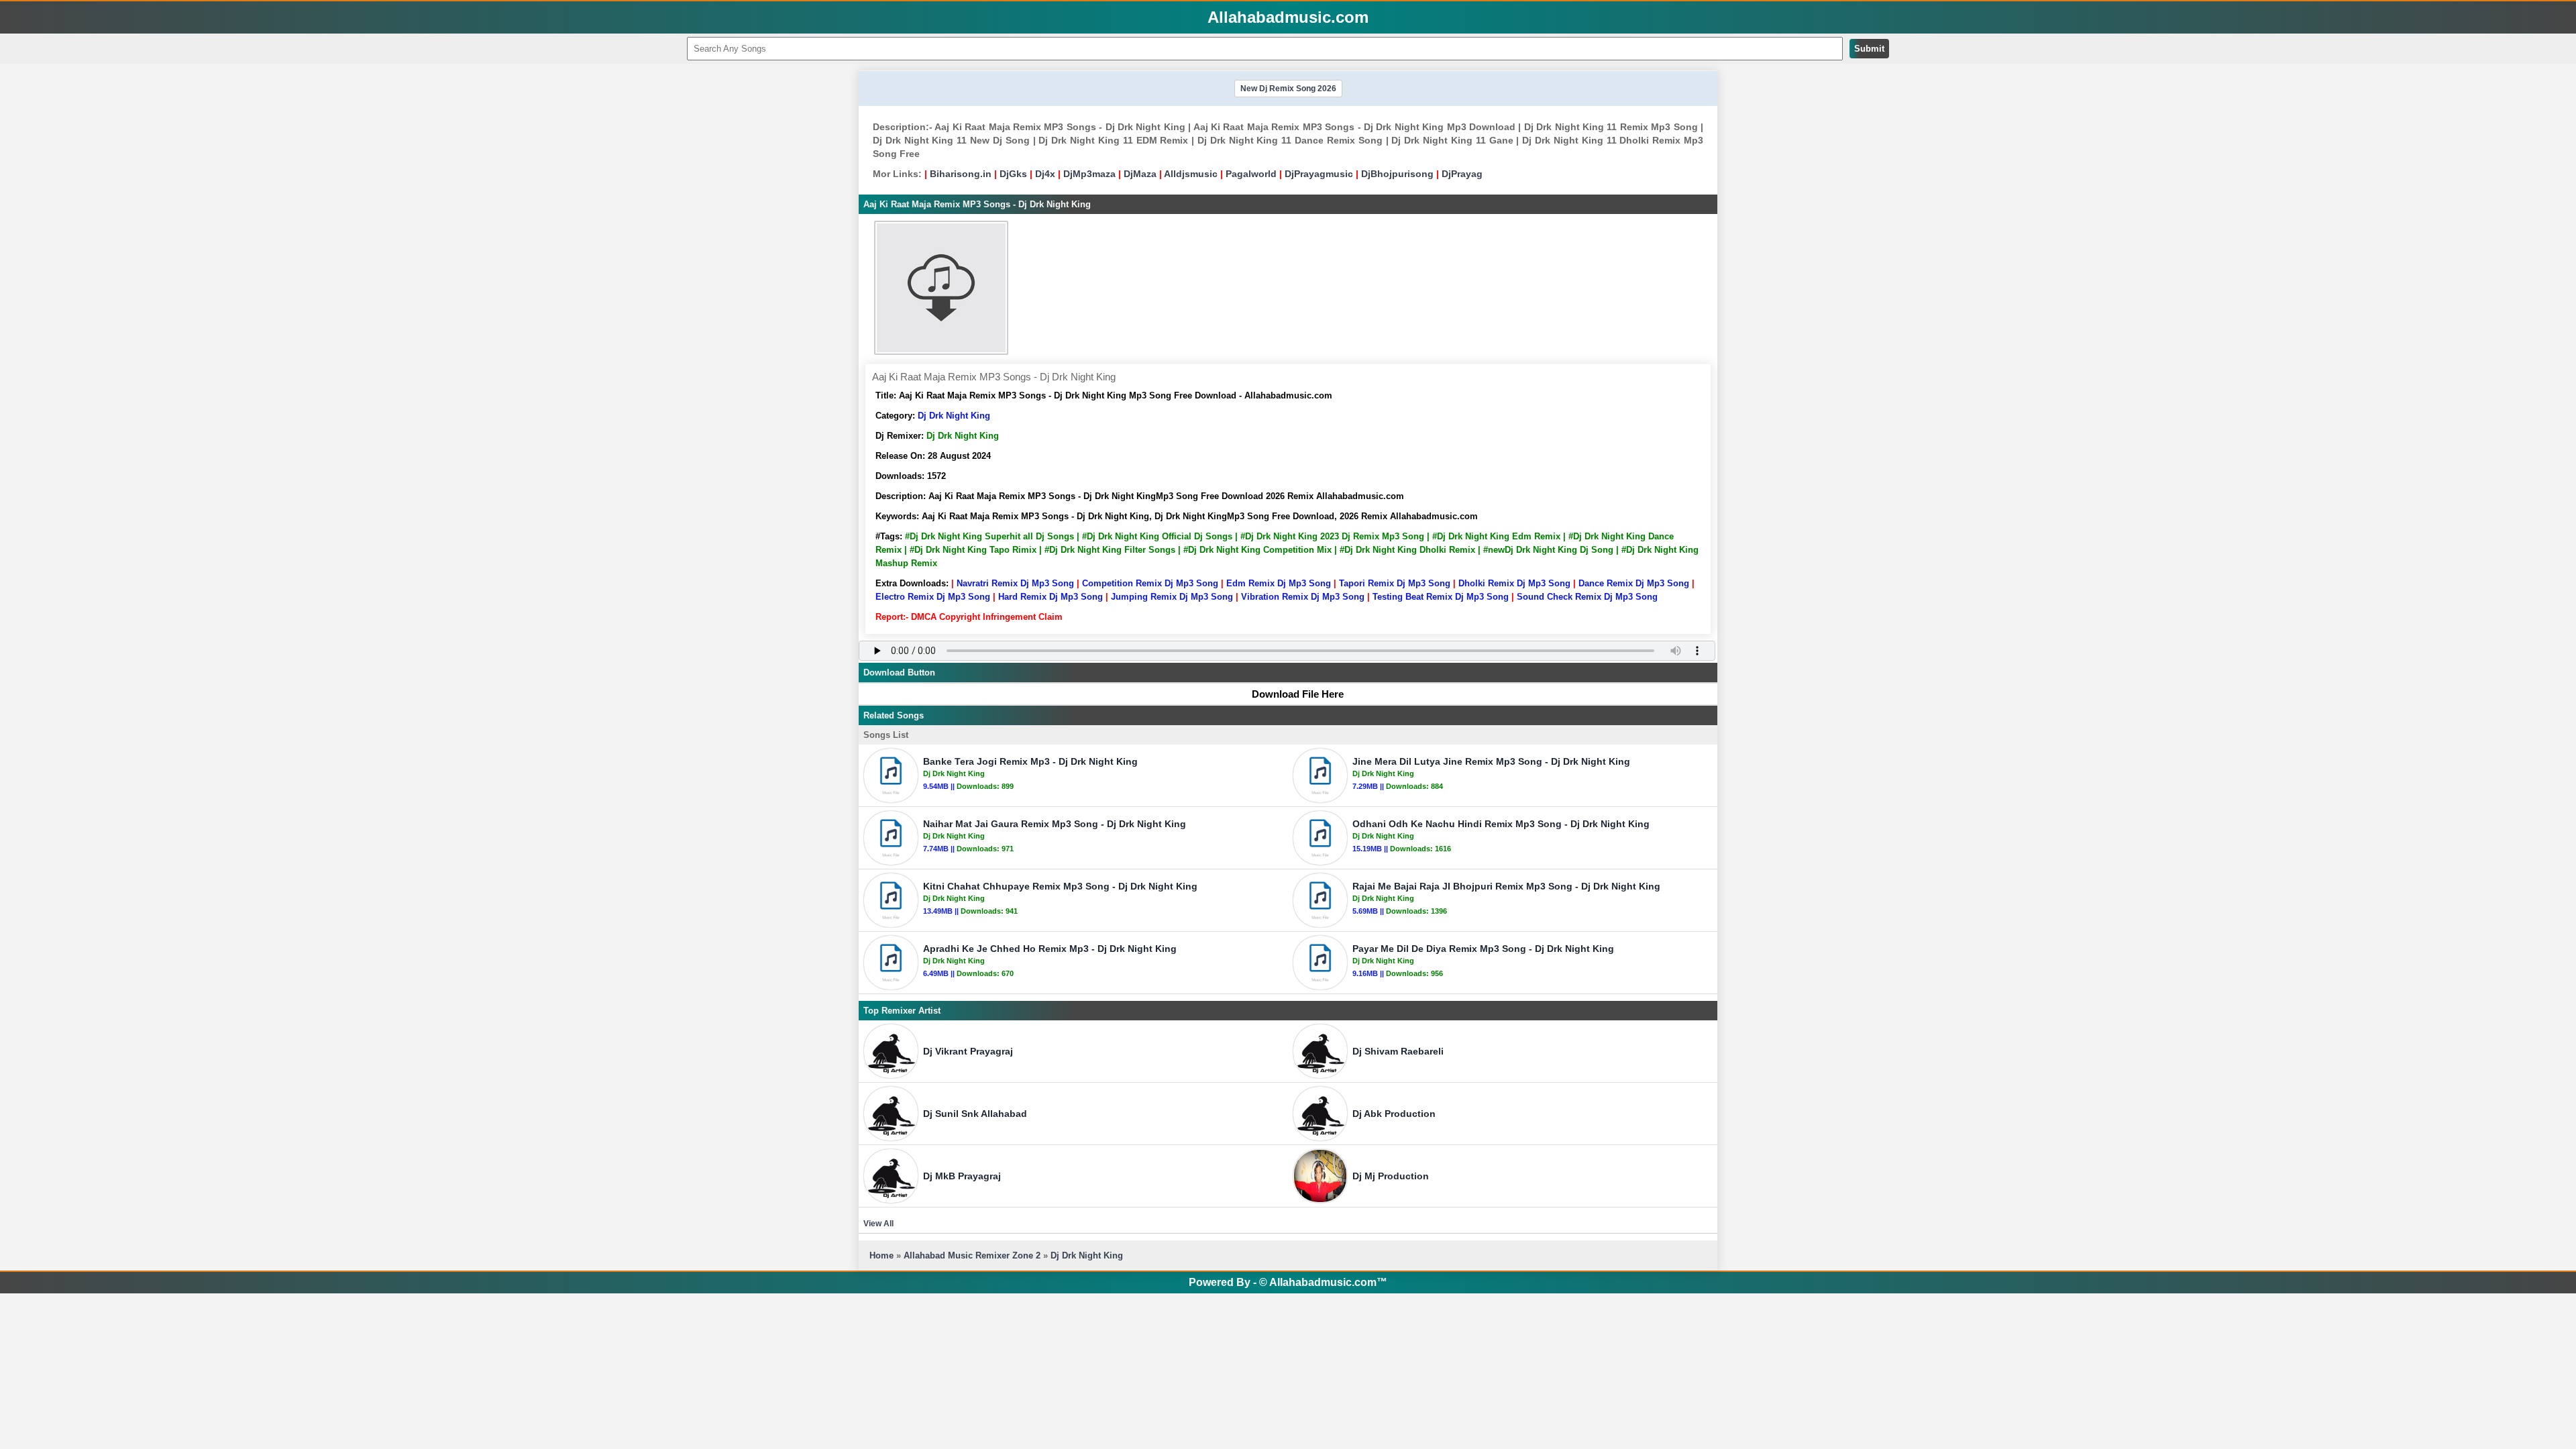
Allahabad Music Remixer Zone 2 (972, 1255)
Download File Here (1298, 694)
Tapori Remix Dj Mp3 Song (1395, 583)
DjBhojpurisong (1397, 174)
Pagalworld (1251, 174)
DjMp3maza (1089, 174)
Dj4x (1045, 174)
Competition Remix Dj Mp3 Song (1150, 583)
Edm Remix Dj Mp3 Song (1279, 583)
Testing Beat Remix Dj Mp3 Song (1441, 597)
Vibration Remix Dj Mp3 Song (1303, 597)
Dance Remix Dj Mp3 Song (1634, 583)
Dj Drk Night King (954, 416)
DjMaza (1140, 174)
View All (878, 1224)
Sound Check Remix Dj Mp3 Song (1587, 597)
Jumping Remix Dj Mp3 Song (1172, 597)
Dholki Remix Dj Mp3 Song (1514, 583)
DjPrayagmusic (1319, 174)
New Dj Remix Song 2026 (1288, 89)
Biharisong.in (961, 174)
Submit (1869, 49)
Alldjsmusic (1191, 174)
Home (881, 1255)
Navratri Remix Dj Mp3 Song (1015, 583)
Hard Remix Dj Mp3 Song (1051, 597)
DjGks (1013, 174)
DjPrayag (1462, 174)
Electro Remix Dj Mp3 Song (933, 597)
